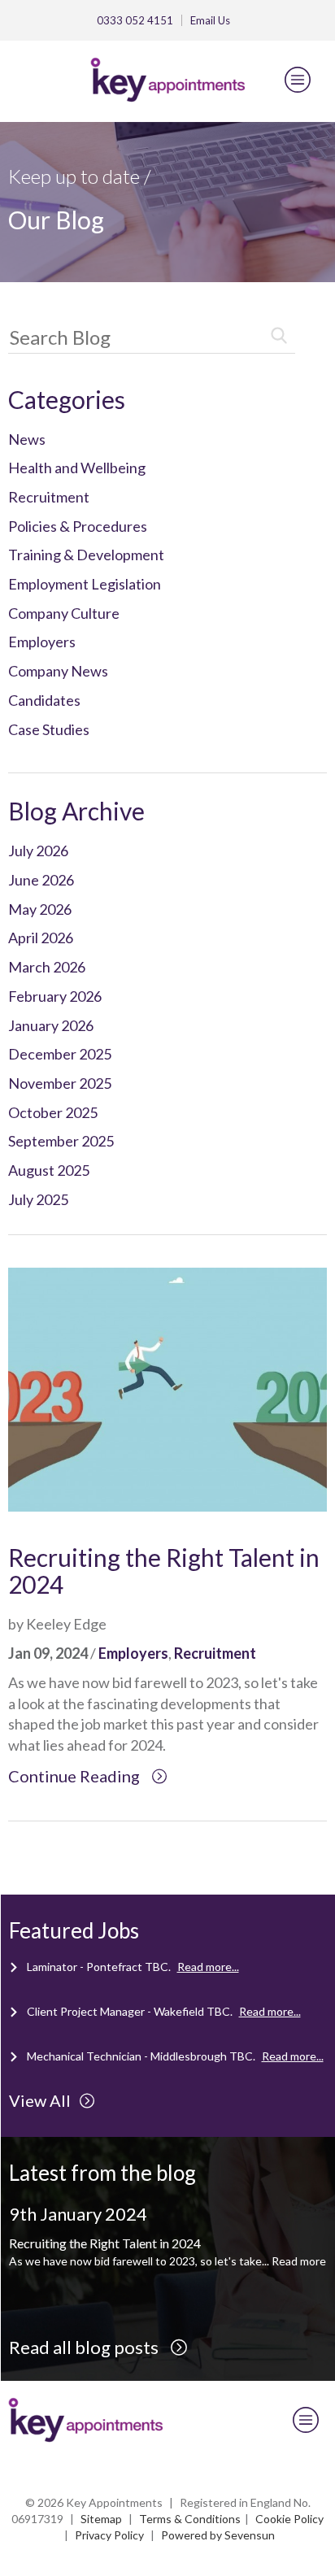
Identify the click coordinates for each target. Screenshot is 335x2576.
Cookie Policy (289, 2519)
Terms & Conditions (190, 2519)
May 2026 (40, 909)
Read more (299, 2261)
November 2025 (60, 1083)
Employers (42, 642)
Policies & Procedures (78, 526)
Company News (58, 671)
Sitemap (101, 2519)
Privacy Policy (109, 2535)
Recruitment (49, 497)
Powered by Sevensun (218, 2535)
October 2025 (53, 1112)
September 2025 (61, 1141)
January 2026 (51, 1025)
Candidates (44, 700)
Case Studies (49, 729)
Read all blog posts (85, 2347)
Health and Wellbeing (77, 468)
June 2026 (41, 880)
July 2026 (38, 851)
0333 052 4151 (135, 20)
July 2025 (38, 1199)
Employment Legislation (85, 584)
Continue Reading (76, 1776)
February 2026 (55, 996)
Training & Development (86, 555)
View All (40, 2100)
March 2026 (47, 967)
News (27, 439)
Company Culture (64, 613)
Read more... (208, 1967)
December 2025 (60, 1054)
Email (210, 20)
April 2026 (41, 938)
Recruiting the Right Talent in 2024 (164, 1571)
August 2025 (49, 1170)
